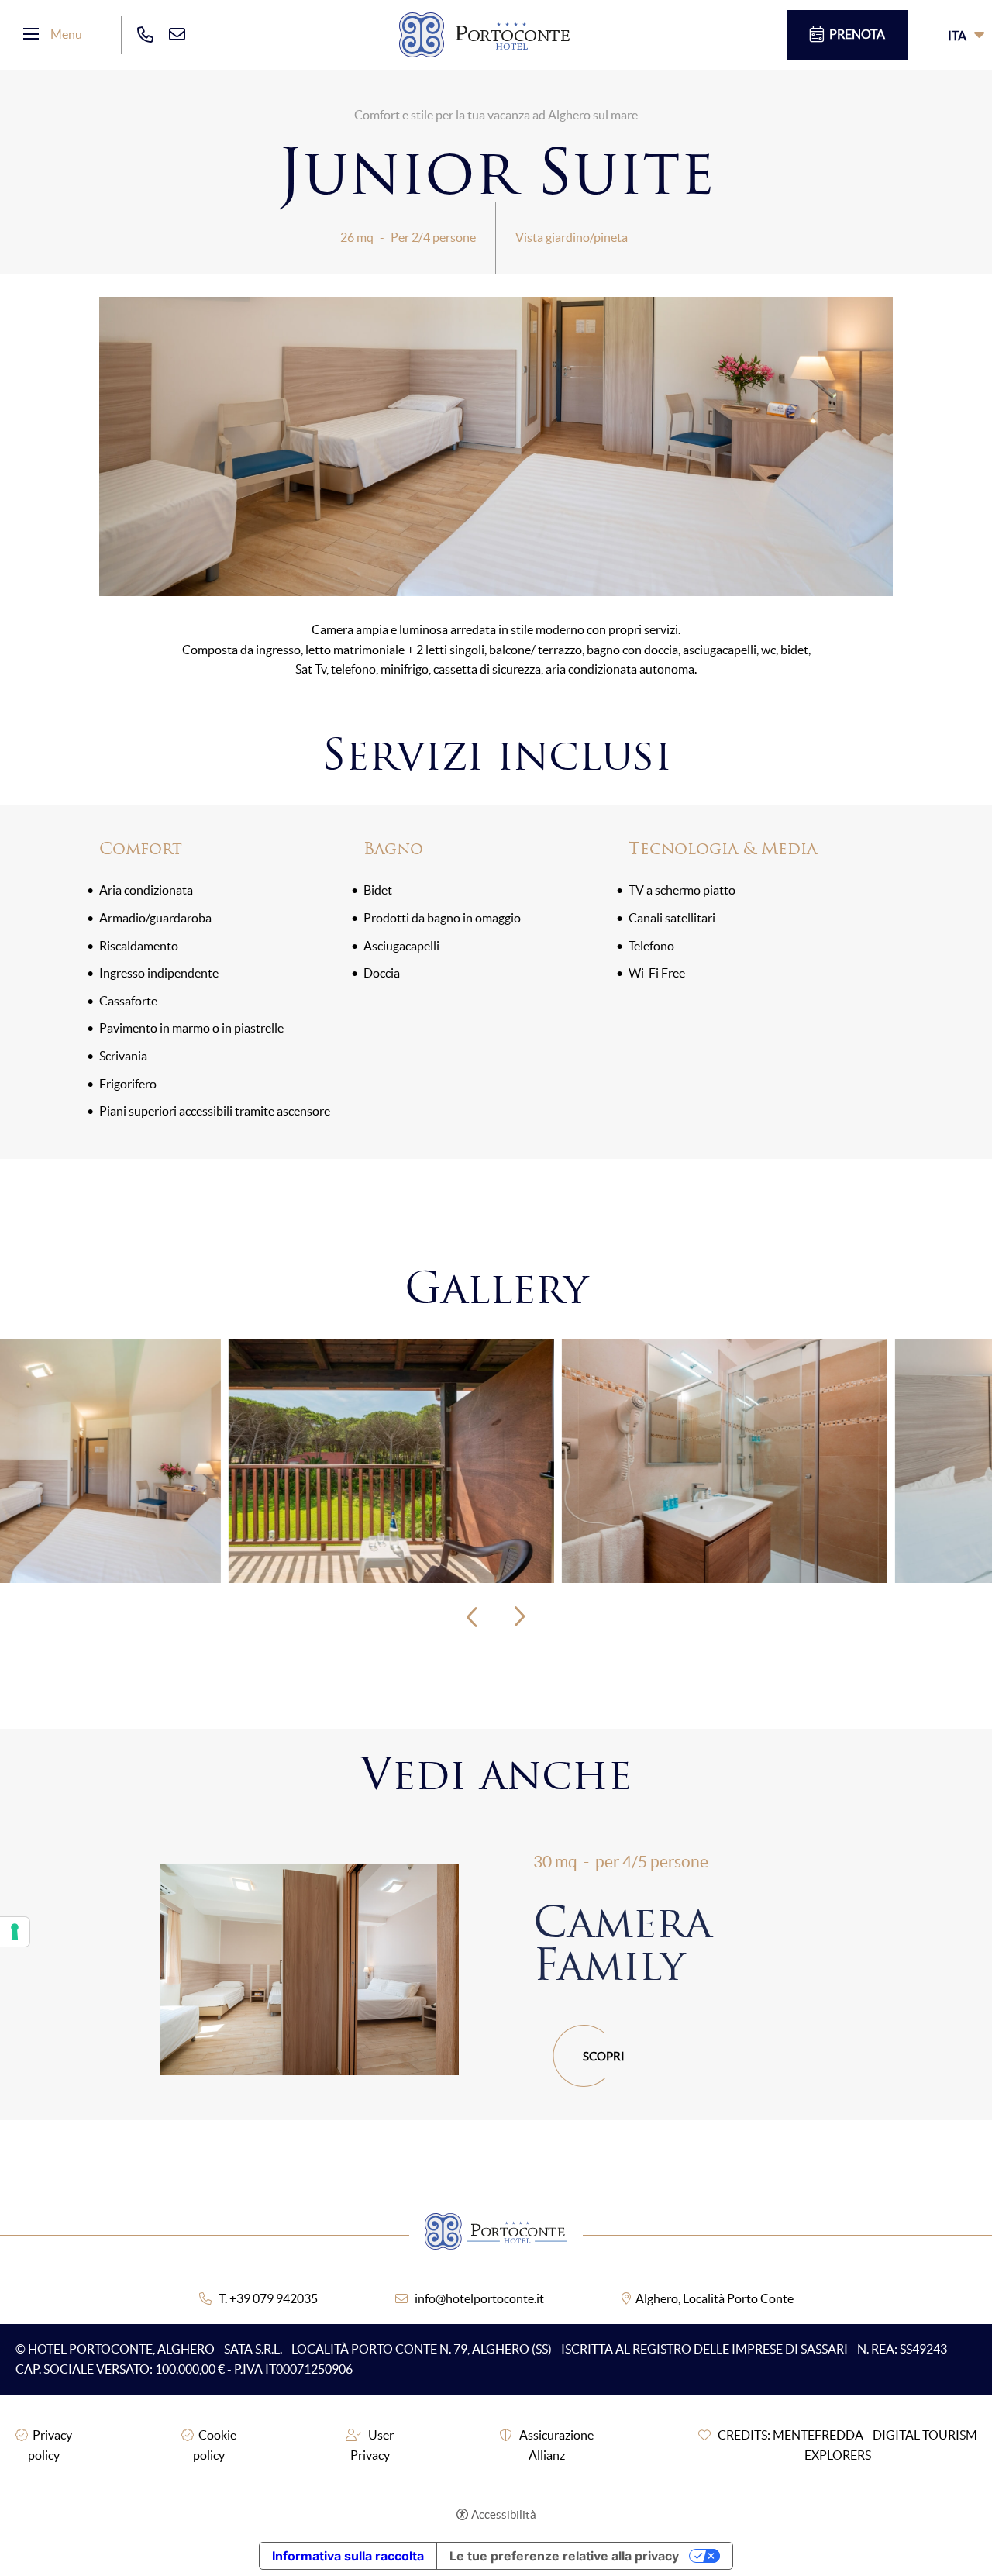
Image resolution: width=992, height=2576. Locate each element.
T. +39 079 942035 (268, 2298)
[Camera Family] (310, 1970)
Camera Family (622, 1943)
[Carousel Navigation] (496, 1617)
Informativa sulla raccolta (348, 2556)
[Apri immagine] (163, 1459)
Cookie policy (215, 2445)
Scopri (604, 2056)
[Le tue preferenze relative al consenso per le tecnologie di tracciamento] (15, 1932)
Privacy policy (50, 2445)
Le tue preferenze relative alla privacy (564, 2556)
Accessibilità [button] (504, 2514)
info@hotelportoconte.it (479, 2298)
